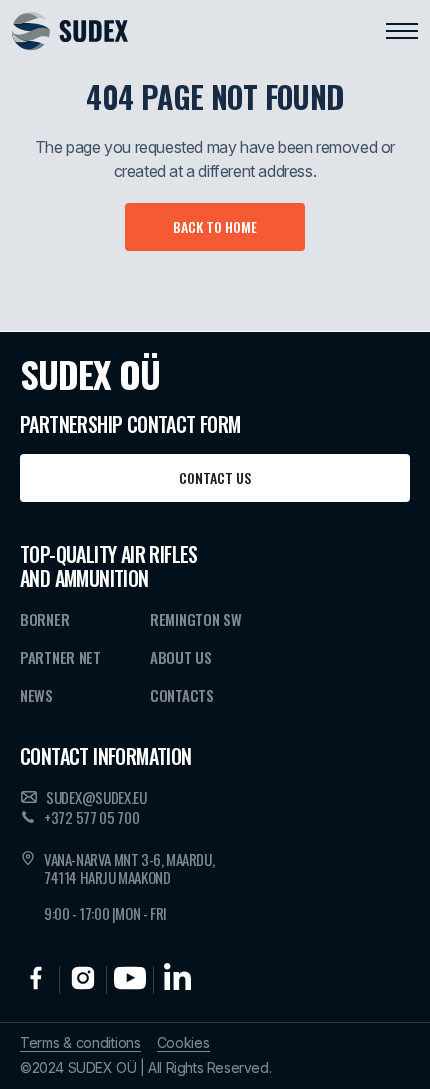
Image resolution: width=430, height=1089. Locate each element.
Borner (44, 619)
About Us (181, 657)
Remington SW (195, 619)
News (36, 695)
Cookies (183, 1043)
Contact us (215, 477)
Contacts (182, 695)
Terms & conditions (80, 1043)
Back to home (215, 226)
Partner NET (60, 657)
